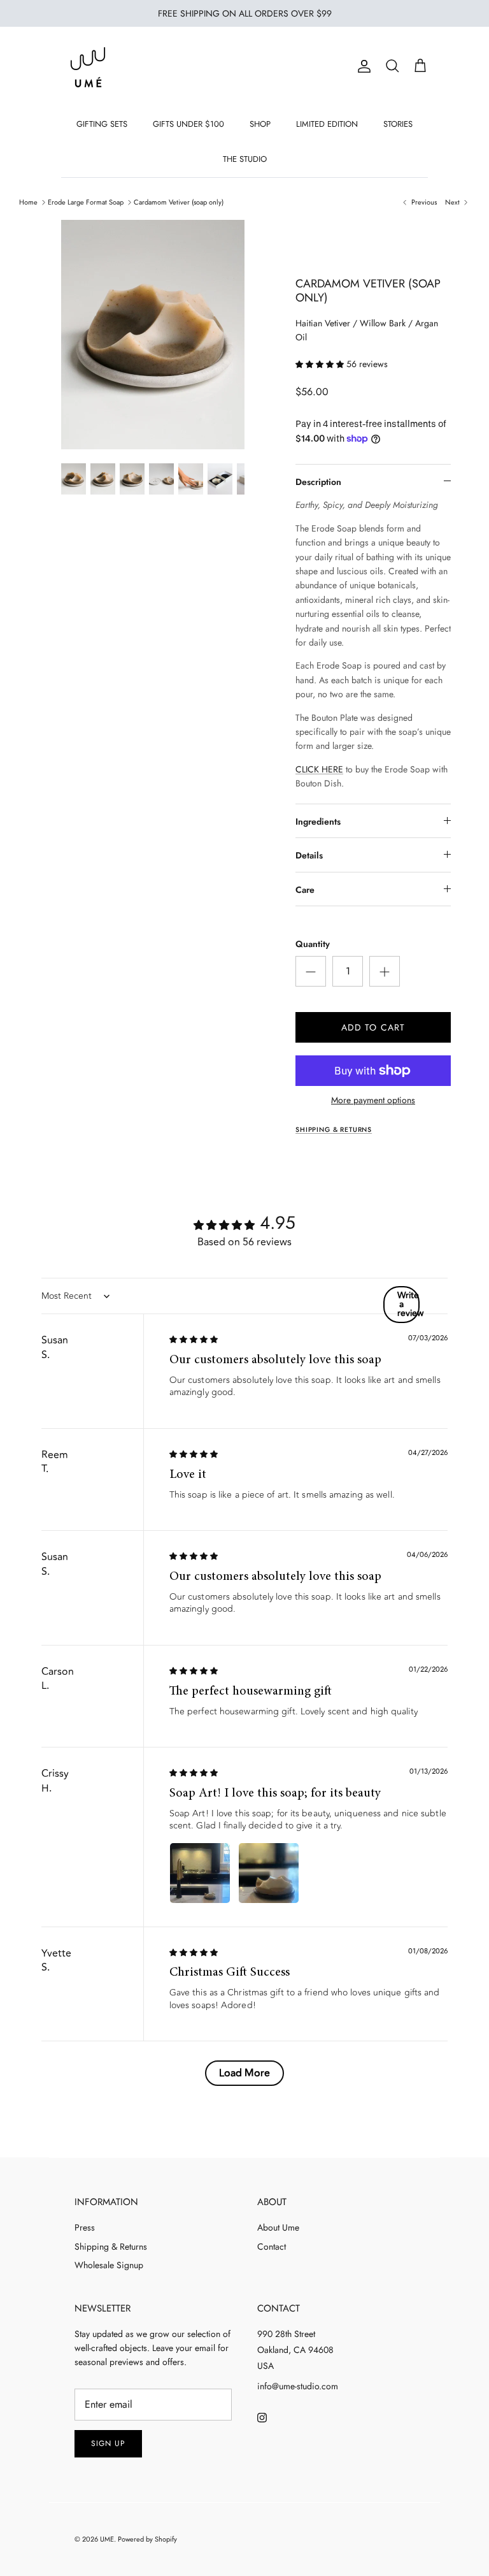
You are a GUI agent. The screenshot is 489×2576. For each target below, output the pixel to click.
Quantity (313, 944)
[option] (153, 335)
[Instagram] (262, 2418)
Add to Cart (373, 1027)
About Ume (278, 2227)
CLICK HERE (319, 769)
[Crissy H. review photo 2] (269, 1873)
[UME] (88, 67)
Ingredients (318, 821)
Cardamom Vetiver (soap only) (179, 202)
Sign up (108, 2443)
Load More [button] (244, 2073)
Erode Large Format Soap (86, 202)
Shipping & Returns (111, 2247)
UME (107, 2539)
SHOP (260, 124)
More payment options (373, 1100)
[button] (321, 364)
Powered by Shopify (147, 2539)
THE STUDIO (245, 159)
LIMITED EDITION (327, 124)
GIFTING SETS (102, 124)
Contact (272, 2247)
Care (305, 890)
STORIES (398, 124)
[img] (194, 1339)
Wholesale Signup (109, 2265)
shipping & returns (334, 1130)
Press (85, 2227)
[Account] (362, 66)
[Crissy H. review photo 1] (200, 1873)
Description (318, 482)
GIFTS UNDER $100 (188, 124)
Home (28, 202)
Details (309, 855)
